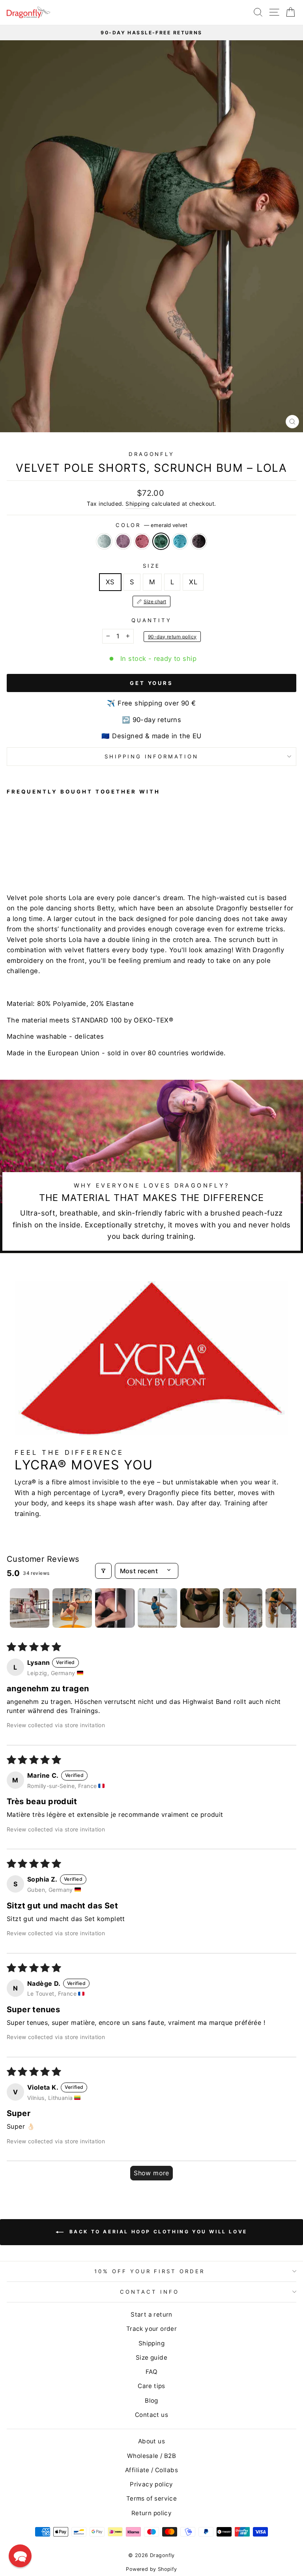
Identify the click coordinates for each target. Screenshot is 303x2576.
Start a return (151, 2314)
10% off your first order (150, 2271)
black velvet (199, 541)
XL (193, 582)
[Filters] (103, 1571)
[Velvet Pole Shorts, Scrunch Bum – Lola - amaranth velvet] (29, 857)
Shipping (137, 504)
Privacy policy (151, 2484)
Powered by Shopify (151, 2569)
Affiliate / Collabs (151, 2470)
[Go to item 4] (157, 1608)
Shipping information (152, 756)
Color (152, 525)
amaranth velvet (142, 541)
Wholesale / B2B (151, 2456)
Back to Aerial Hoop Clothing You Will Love (157, 2232)
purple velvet (123, 541)
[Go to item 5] (200, 1608)
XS (110, 582)
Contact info (150, 2292)
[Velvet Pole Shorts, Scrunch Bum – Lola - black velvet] (57, 857)
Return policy (151, 2513)
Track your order (152, 2329)
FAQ (151, 2372)
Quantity (151, 620)
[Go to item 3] (115, 1608)
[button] (20, 2556)
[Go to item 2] (72, 1608)
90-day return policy (172, 637)
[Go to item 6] (243, 1608)
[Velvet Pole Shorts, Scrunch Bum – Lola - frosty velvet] (11, 857)
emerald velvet (161, 541)
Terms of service (152, 2498)
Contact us (151, 2415)
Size (151, 566)
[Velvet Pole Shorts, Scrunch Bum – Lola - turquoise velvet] (48, 857)
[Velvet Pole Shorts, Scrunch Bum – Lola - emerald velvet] (38, 857)
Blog (151, 2401)
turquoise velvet (180, 541)
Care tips (151, 2386)
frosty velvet (104, 541)
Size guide (151, 2357)
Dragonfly (152, 454)
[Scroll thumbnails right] (287, 1608)
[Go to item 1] (30, 1608)
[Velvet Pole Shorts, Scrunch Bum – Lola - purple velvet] (20, 857)
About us (151, 2441)
